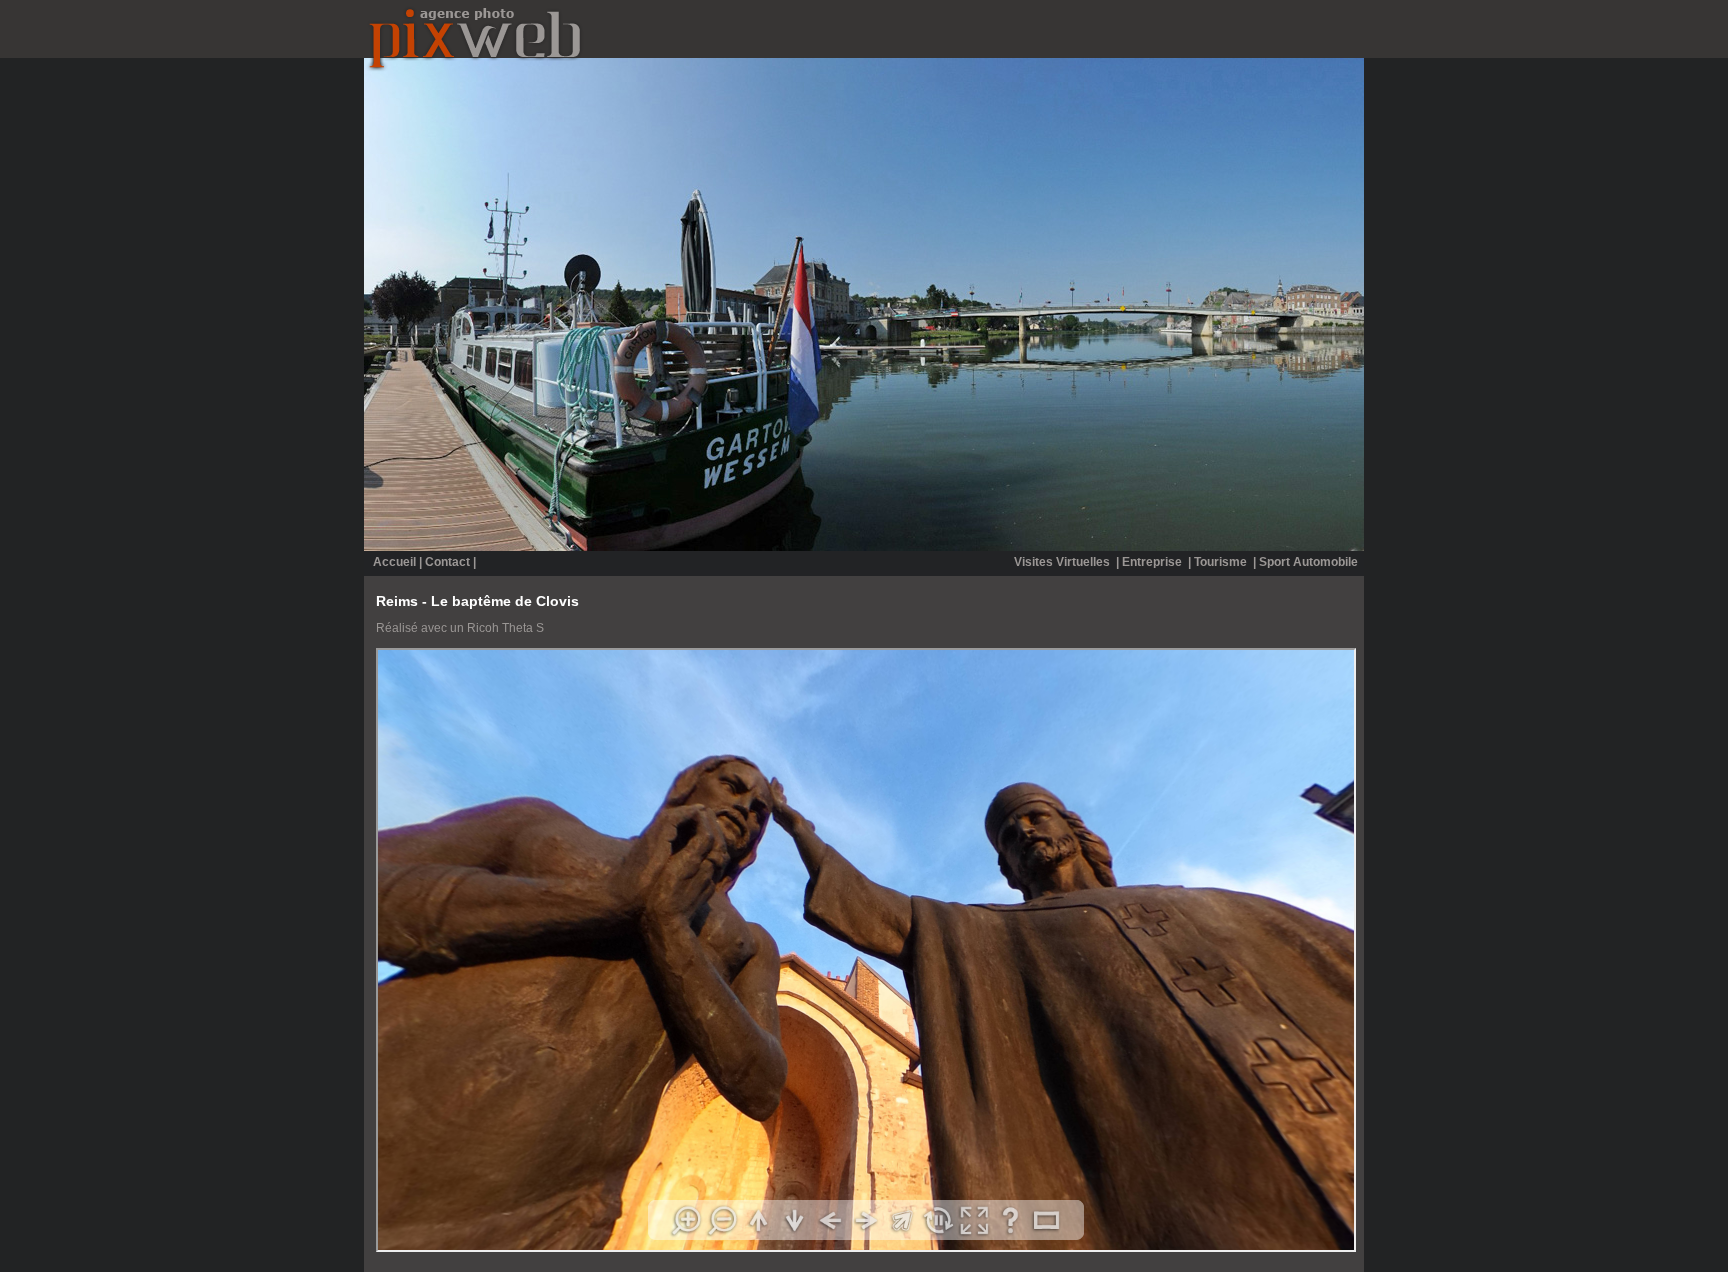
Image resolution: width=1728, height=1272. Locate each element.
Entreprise (1153, 562)
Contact (447, 562)
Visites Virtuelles (1063, 562)
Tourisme (1222, 562)
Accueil (394, 562)
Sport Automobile (1308, 562)
